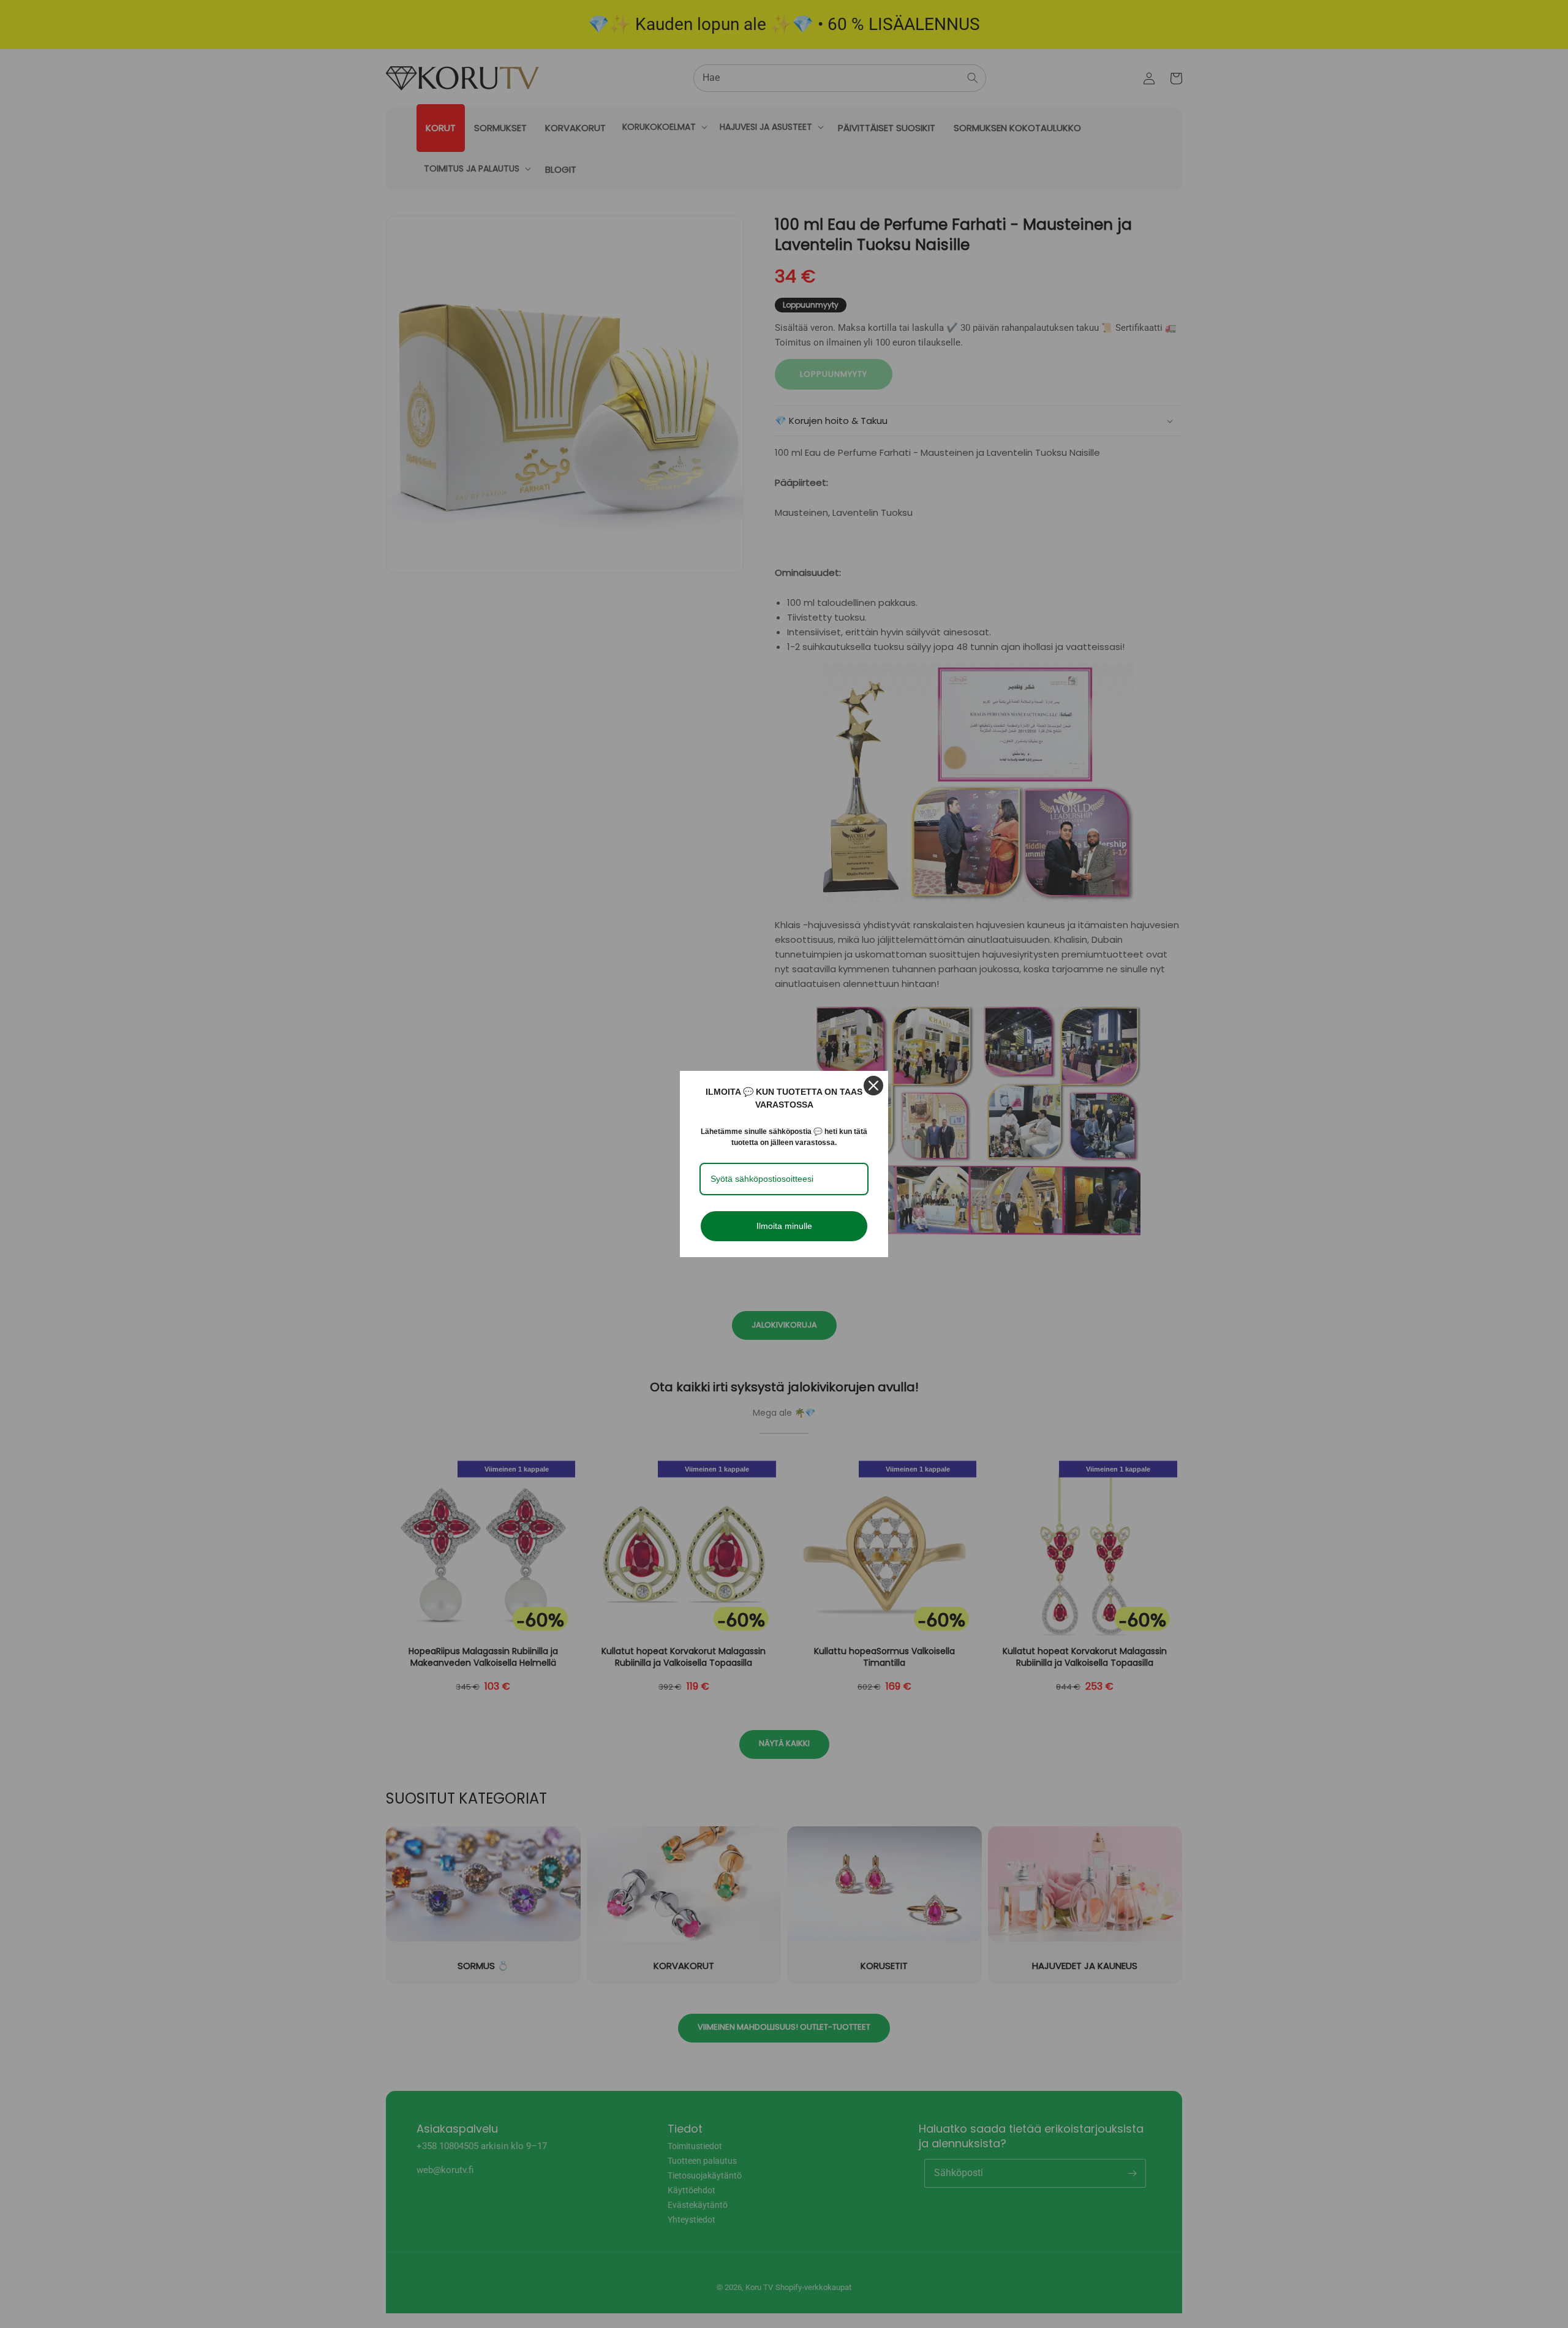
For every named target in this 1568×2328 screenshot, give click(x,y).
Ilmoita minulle (784, 1226)
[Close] (873, 1086)
